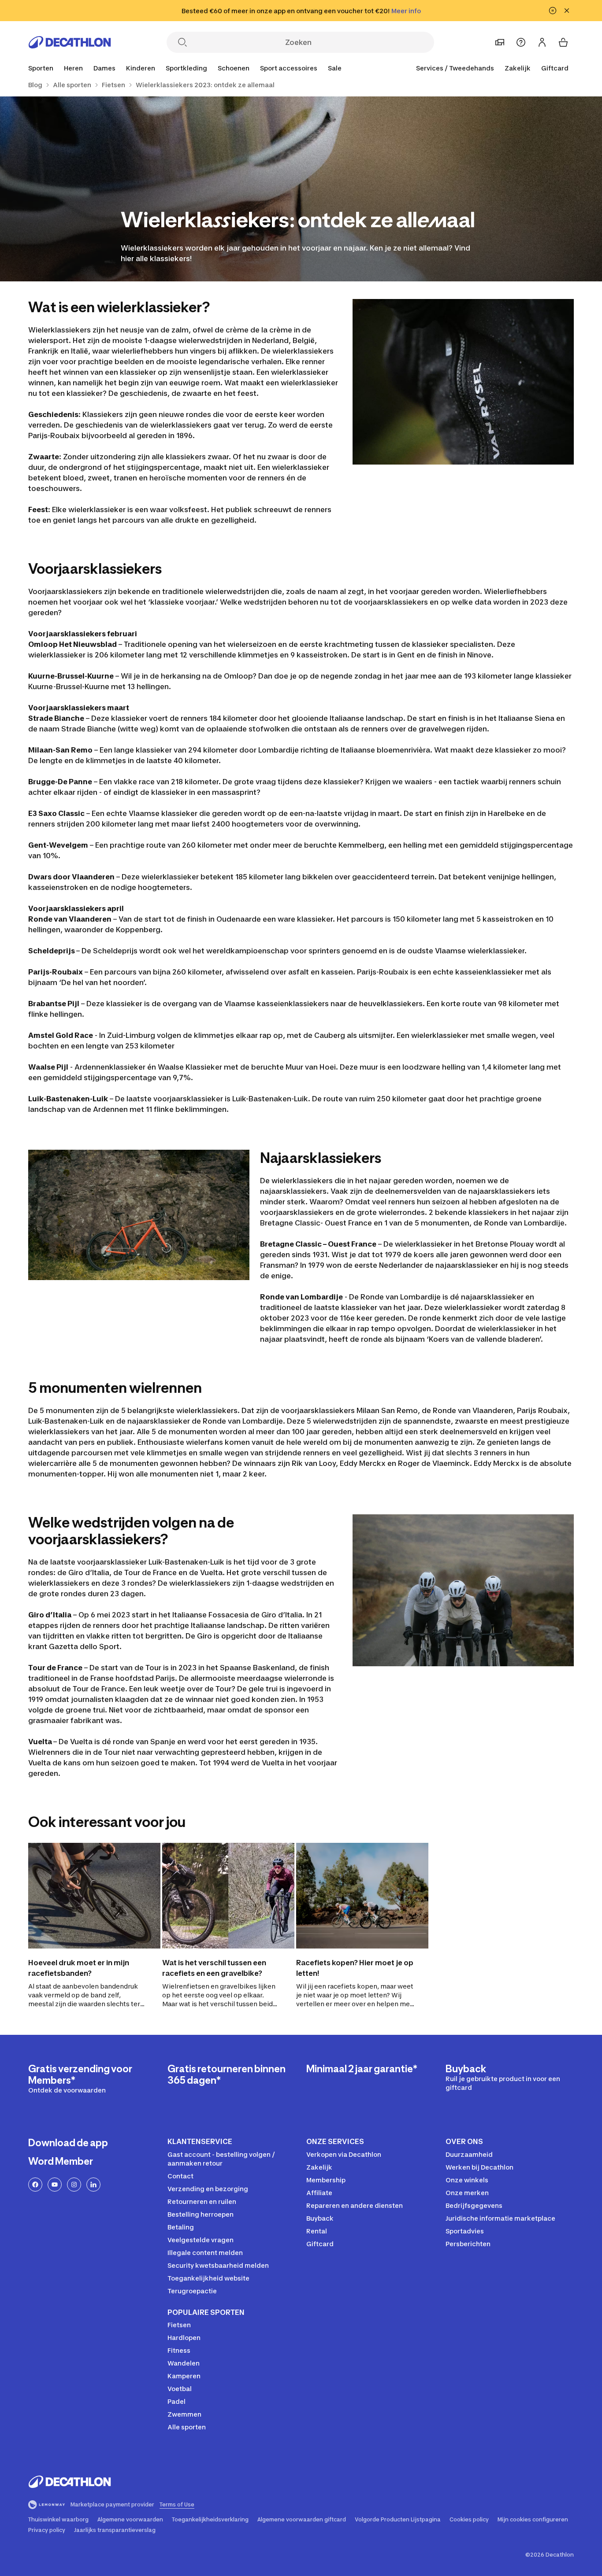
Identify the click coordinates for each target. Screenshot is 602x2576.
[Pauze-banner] (553, 11)
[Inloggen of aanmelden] (542, 42)
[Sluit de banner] (567, 11)
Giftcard (555, 68)
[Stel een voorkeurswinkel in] (500, 42)
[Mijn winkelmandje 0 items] (563, 42)
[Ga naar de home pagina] (70, 42)
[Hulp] (521, 42)
